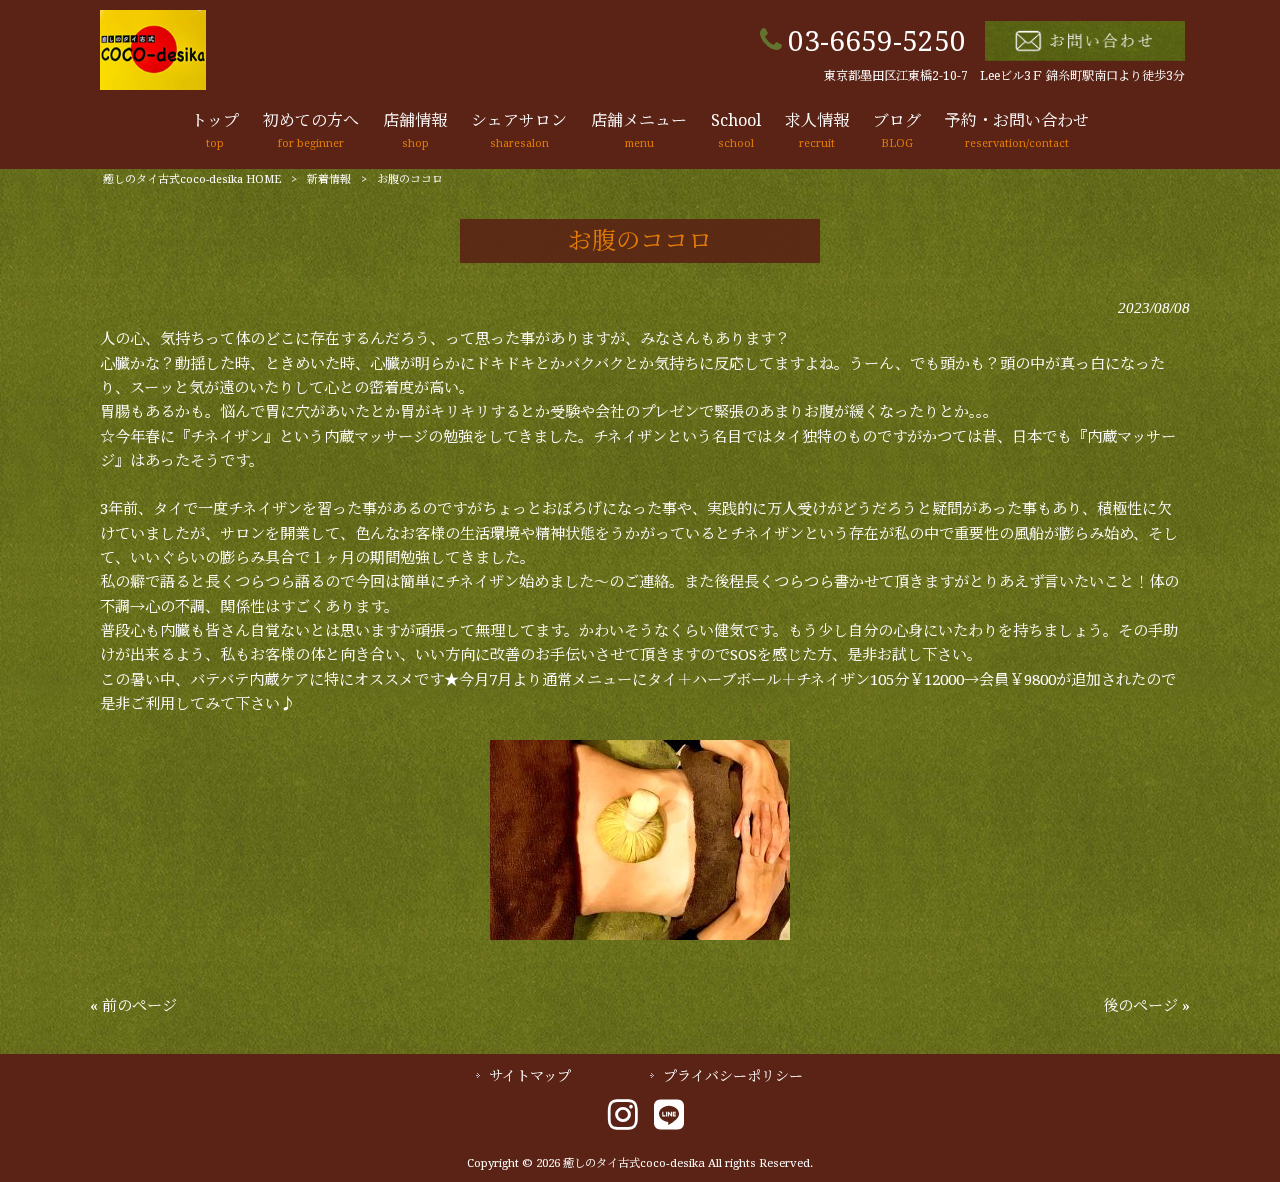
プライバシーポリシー (733, 1076)
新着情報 (329, 179)
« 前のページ (133, 1006)
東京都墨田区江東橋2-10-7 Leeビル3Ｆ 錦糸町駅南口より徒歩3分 (1004, 76)
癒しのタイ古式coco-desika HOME (192, 179)
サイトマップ (530, 1076)
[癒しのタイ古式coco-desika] (153, 85)
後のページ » (1146, 1006)
